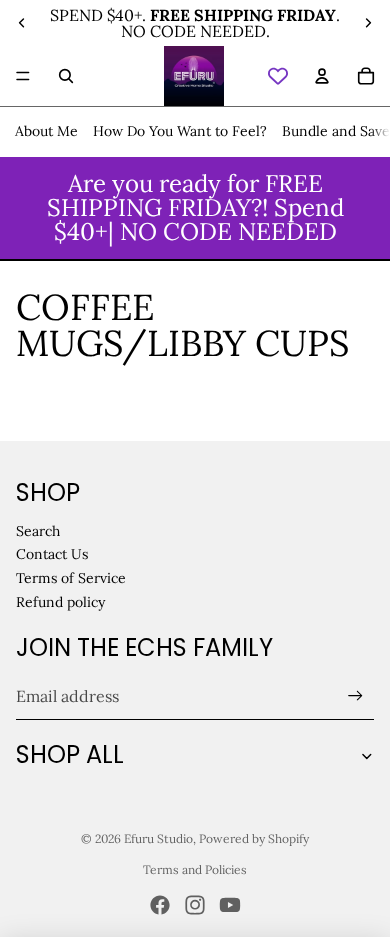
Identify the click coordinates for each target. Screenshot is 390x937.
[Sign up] (355, 696)
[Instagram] (195, 905)
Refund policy (60, 602)
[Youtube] (230, 905)
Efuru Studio (158, 838)
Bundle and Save (336, 131)
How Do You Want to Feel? (180, 131)
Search (38, 531)
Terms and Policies (195, 869)
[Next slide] (368, 23)
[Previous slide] (22, 23)
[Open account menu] (322, 76)
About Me (46, 131)
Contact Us (52, 554)
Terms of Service (71, 578)
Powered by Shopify (254, 838)
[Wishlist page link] (278, 76)
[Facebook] (160, 905)
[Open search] (66, 76)
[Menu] (23, 76)
